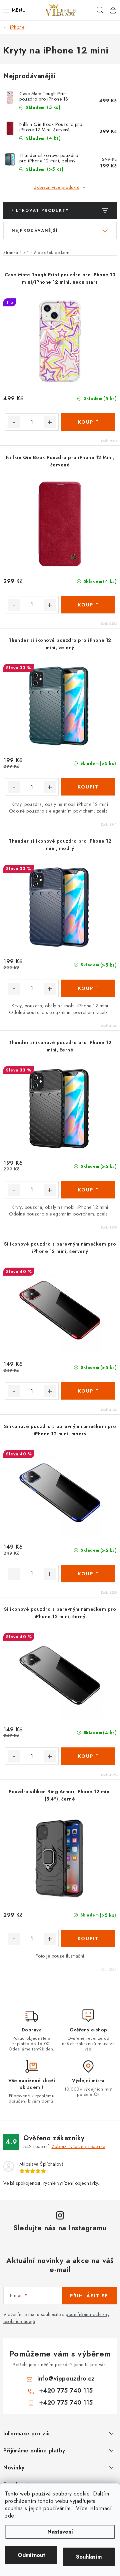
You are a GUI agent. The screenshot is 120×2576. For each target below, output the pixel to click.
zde (9, 2516)
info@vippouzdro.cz (66, 2379)
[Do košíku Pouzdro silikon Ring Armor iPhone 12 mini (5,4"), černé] (88, 1939)
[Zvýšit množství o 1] (50, 422)
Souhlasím (89, 2557)
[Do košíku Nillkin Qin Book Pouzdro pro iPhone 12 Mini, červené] (88, 605)
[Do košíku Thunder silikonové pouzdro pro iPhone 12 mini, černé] (88, 1190)
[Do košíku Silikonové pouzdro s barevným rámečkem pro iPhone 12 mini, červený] (88, 1391)
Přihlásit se (89, 2296)
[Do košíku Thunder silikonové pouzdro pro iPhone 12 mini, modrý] (88, 988)
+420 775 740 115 (66, 2391)
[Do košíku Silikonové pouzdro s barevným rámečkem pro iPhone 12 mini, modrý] (88, 1574)
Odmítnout (31, 2555)
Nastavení (60, 2532)
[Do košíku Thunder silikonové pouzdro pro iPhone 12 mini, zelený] (88, 787)
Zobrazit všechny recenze (78, 2146)
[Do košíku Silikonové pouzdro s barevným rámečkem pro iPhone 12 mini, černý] (88, 1756)
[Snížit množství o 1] (14, 422)
